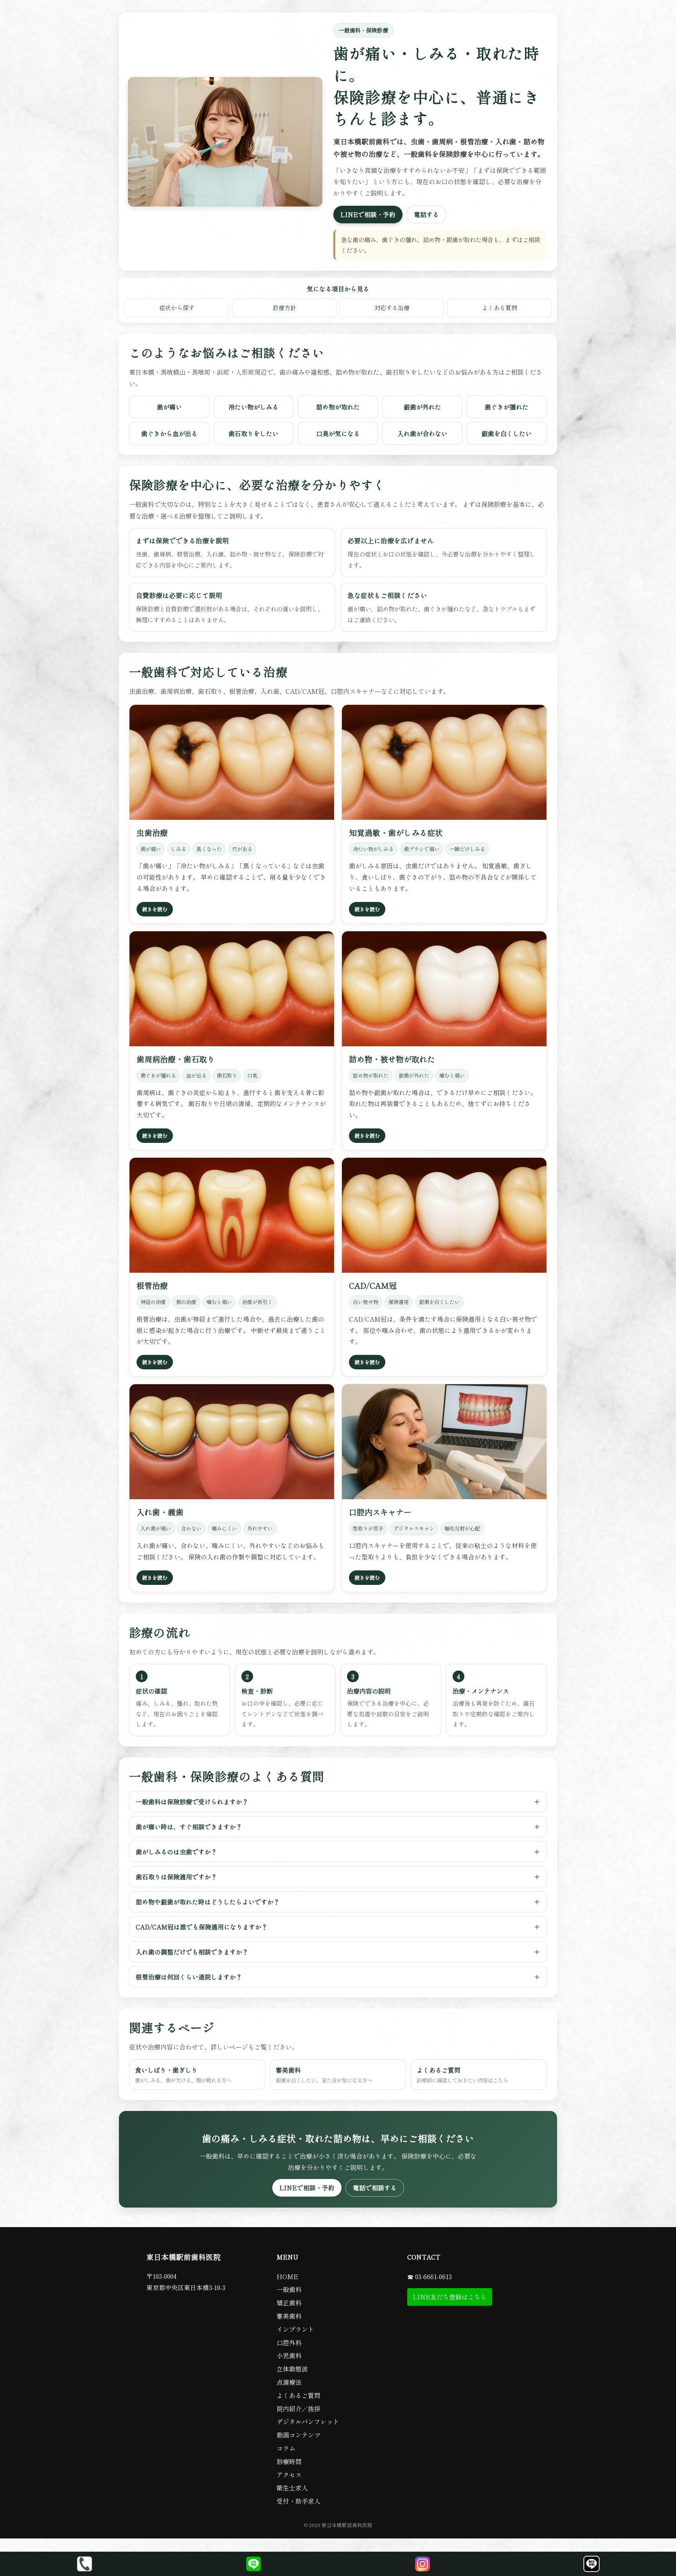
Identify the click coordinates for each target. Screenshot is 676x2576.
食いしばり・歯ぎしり (183, 2075)
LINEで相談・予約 (368, 214)
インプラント (295, 2329)
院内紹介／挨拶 (298, 2409)
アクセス (289, 2475)
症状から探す (177, 307)
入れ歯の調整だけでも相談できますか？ (192, 1952)
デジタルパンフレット (308, 2422)
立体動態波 (292, 2369)
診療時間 (289, 2461)
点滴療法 (289, 2382)
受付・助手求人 (298, 2501)
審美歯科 (324, 2075)
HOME (287, 2276)
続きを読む (155, 909)
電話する (426, 214)
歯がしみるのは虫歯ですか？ (176, 1852)
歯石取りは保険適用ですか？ (176, 1877)
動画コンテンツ (298, 2435)
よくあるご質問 (462, 2075)
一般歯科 (289, 2289)
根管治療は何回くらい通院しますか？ (189, 1977)
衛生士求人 (292, 2488)
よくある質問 (500, 307)
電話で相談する (375, 2188)
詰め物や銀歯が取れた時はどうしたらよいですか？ (208, 1902)
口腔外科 (289, 2342)
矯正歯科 (289, 2303)
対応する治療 (392, 307)
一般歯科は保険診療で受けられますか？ (192, 1802)
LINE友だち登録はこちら (450, 2297)
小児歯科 (289, 2355)
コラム (286, 2448)
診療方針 (284, 307)
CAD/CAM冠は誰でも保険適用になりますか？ (202, 1927)
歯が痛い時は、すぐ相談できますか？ (189, 1827)
